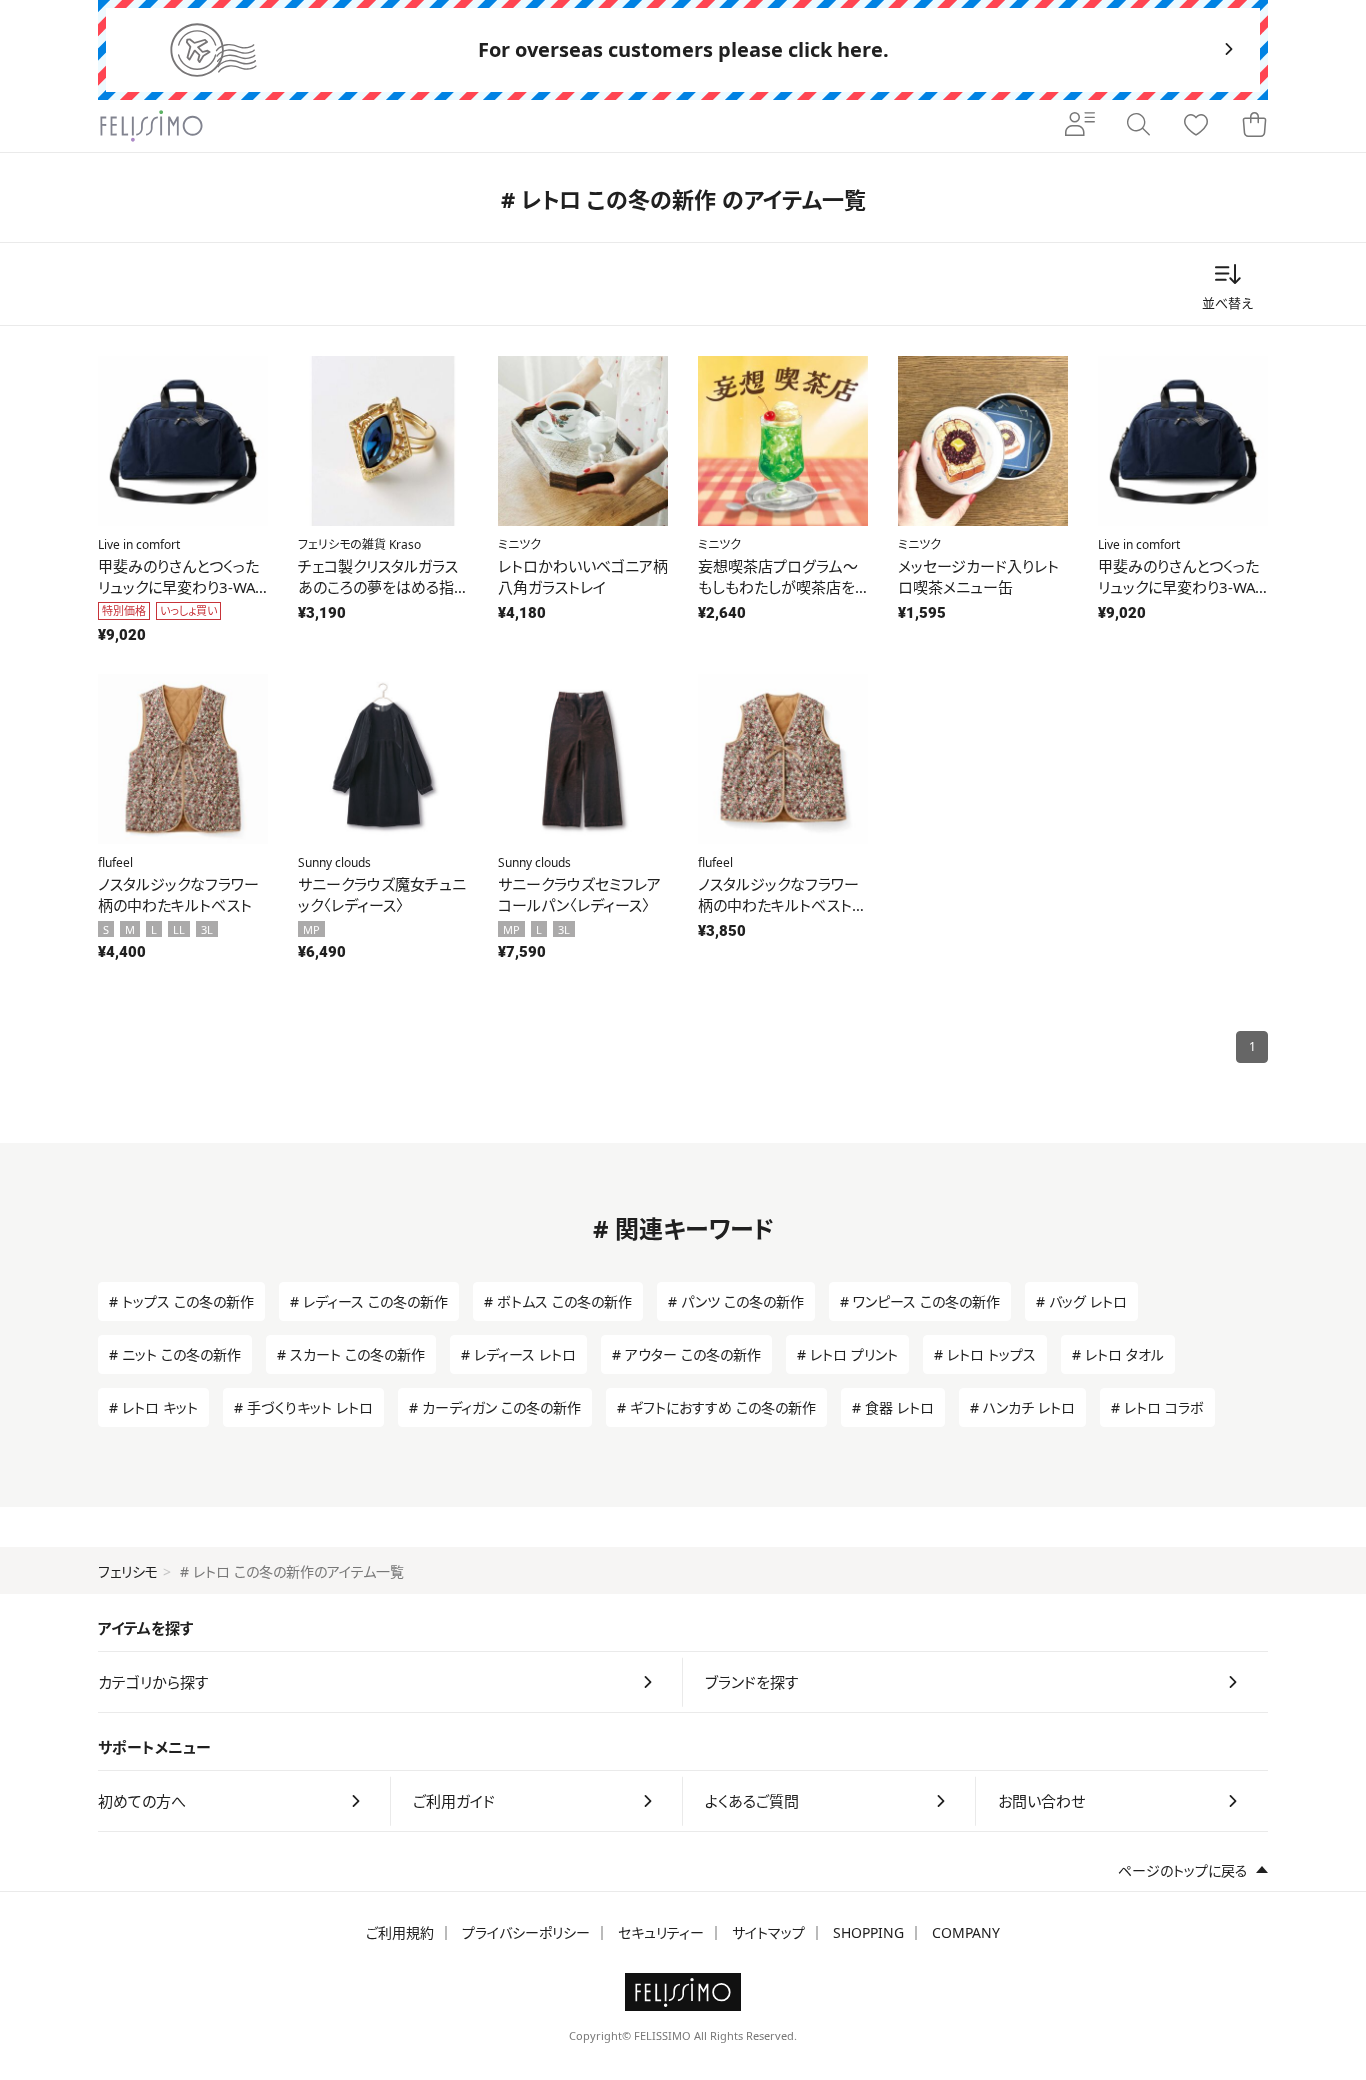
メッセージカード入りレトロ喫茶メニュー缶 (978, 576)
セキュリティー (661, 1932)
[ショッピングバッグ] (1254, 126)
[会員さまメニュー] (1080, 126)
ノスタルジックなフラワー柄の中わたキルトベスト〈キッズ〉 (778, 905)
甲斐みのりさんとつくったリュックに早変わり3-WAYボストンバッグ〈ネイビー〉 (180, 587)
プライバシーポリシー (526, 1932)
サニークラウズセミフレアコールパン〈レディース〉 (579, 894)
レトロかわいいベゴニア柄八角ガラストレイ (583, 576)
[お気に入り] (1196, 126)
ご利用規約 (400, 1932)
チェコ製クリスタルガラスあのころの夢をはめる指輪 (378, 587)
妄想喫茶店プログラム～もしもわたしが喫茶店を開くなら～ (778, 587)
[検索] (1138, 126)
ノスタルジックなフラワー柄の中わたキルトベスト (178, 894)
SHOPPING (868, 1932)
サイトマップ (768, 1932)
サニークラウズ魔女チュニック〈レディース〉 (382, 894)
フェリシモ (128, 1571)
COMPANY (966, 1932)
